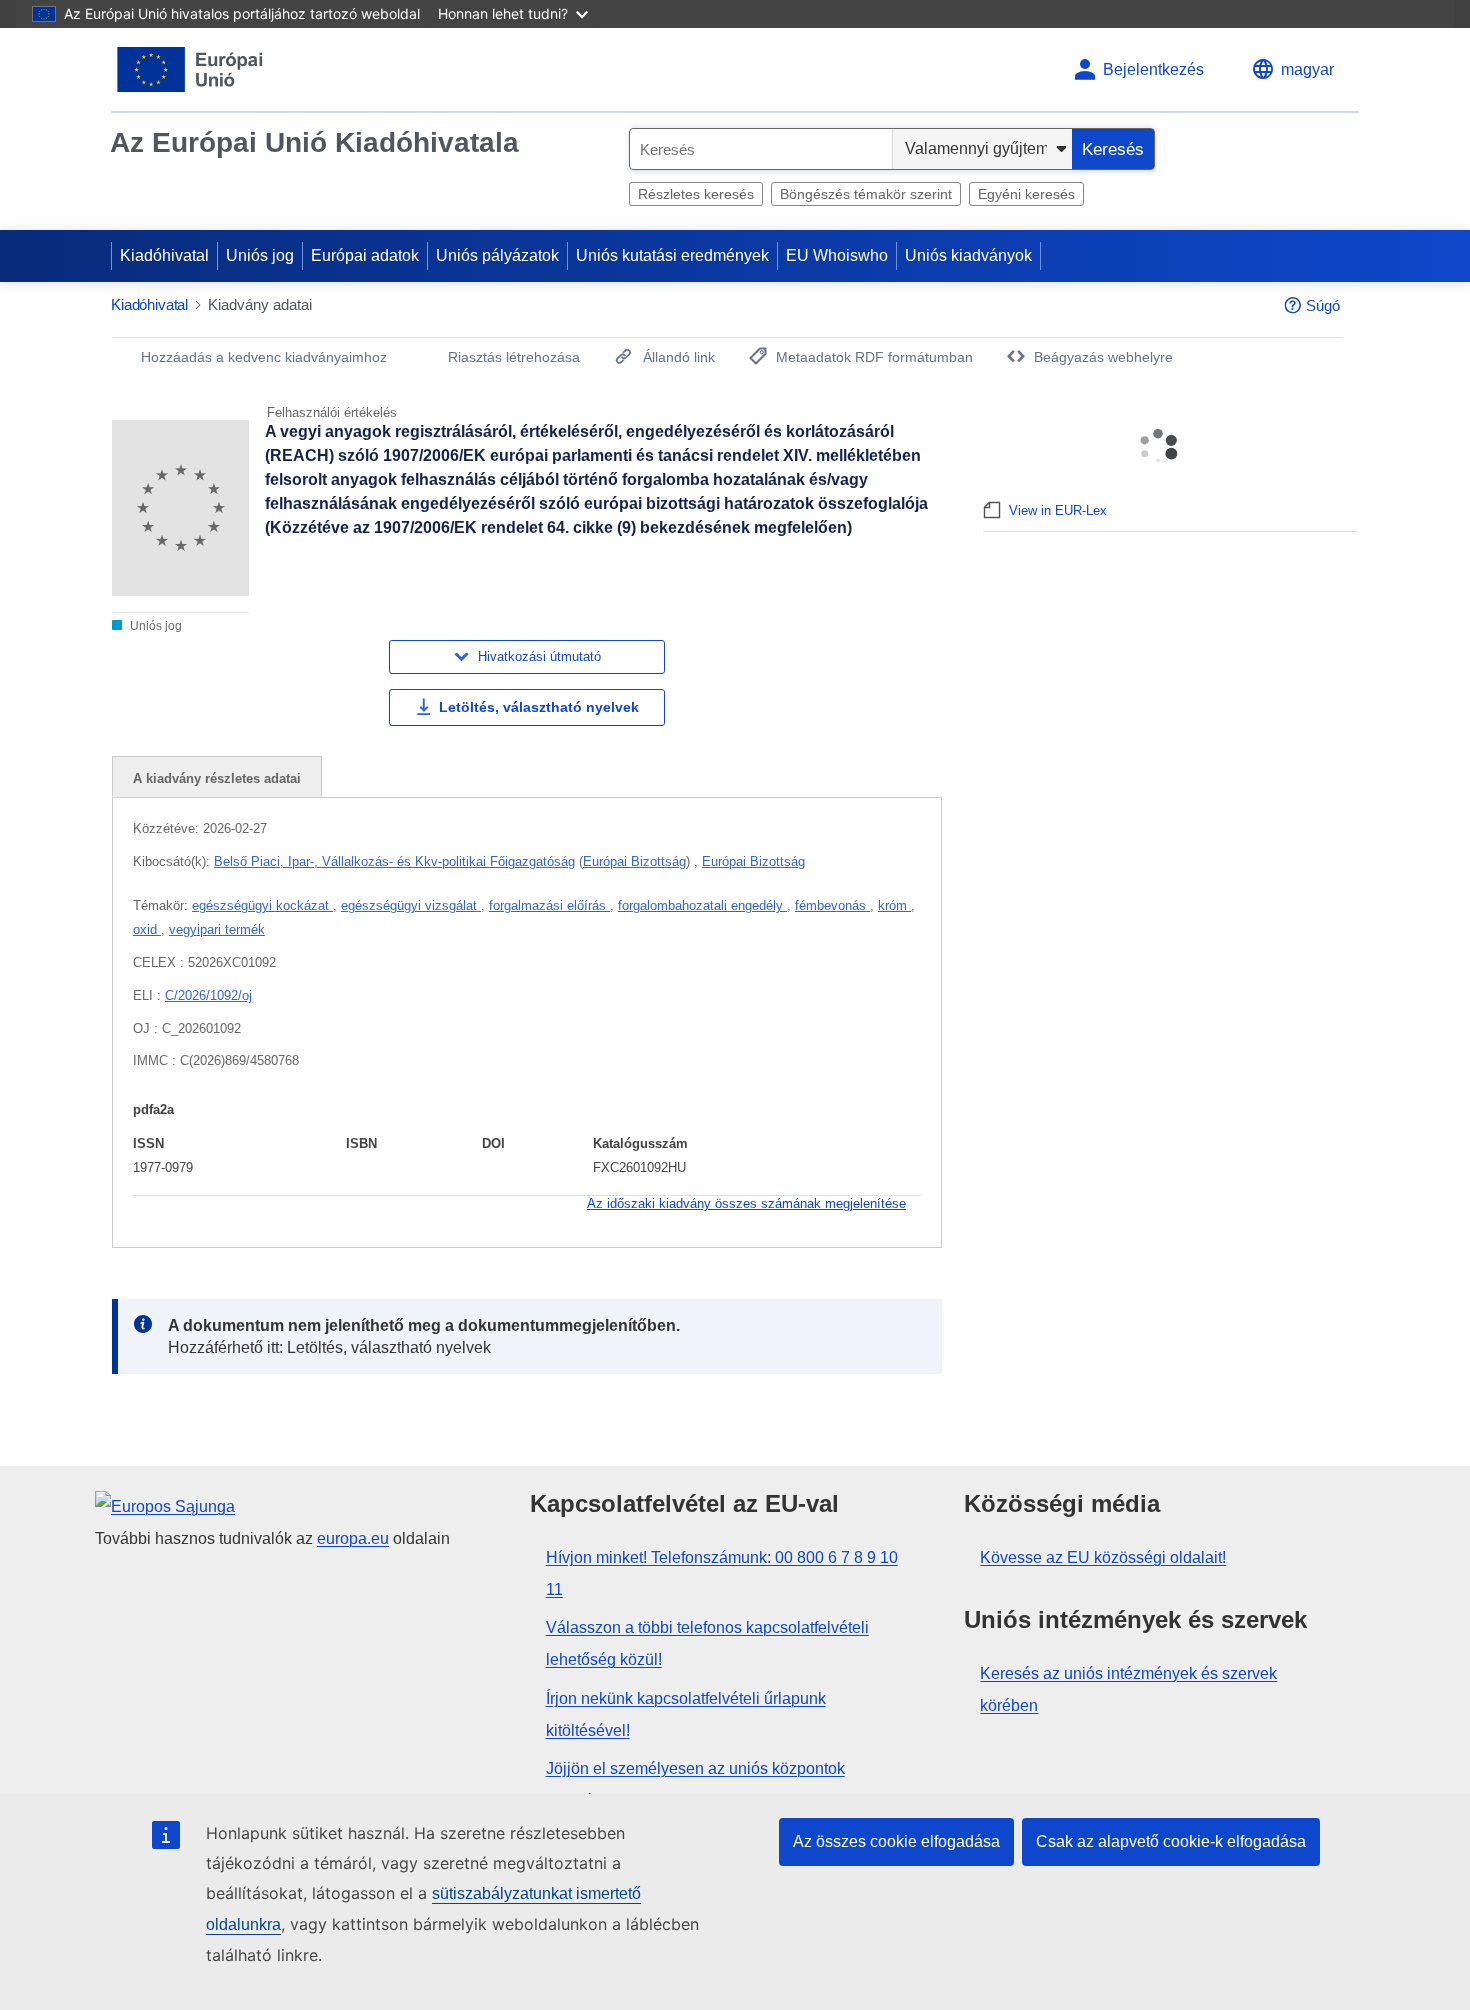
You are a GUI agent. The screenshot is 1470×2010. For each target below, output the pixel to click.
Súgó (1323, 305)
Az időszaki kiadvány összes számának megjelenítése (746, 1203)
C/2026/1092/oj (208, 995)
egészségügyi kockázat (262, 905)
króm (894, 905)
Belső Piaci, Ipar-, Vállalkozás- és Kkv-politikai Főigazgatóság (394, 861)
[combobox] (761, 149)
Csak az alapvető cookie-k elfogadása (1171, 1841)
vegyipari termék (217, 929)
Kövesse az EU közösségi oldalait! (1103, 1557)
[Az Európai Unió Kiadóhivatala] (190, 69)
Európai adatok (365, 255)
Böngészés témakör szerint (866, 194)
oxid (147, 929)
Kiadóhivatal (164, 255)
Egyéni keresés (1026, 194)
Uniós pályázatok (497, 255)
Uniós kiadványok (968, 255)
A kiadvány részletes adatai (217, 778)
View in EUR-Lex (1058, 510)
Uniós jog (260, 255)
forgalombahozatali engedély (702, 905)
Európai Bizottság (634, 861)
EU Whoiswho (837, 255)
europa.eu (353, 1538)
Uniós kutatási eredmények (672, 255)
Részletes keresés (696, 194)
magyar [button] (1307, 69)
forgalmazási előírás (549, 905)
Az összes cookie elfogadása (896, 1841)
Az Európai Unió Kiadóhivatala (314, 142)
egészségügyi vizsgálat (411, 905)
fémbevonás (832, 905)
